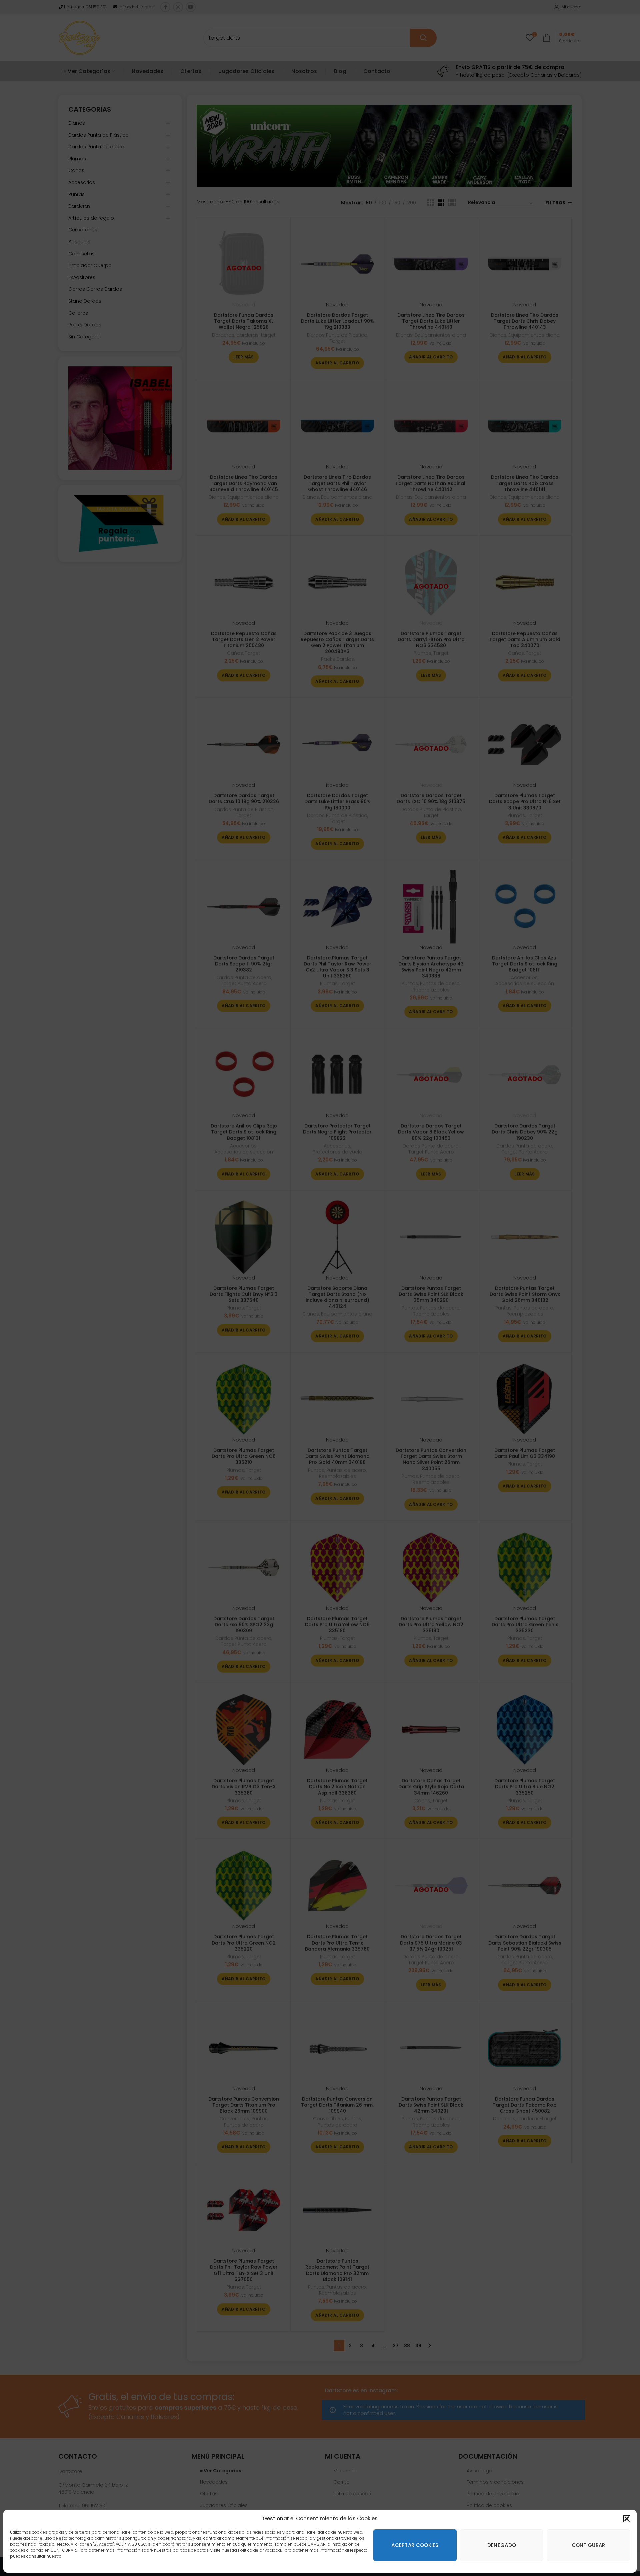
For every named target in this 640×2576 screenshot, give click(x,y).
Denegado (502, 2545)
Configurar (588, 2545)
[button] (627, 2519)
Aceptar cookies (415, 2545)
